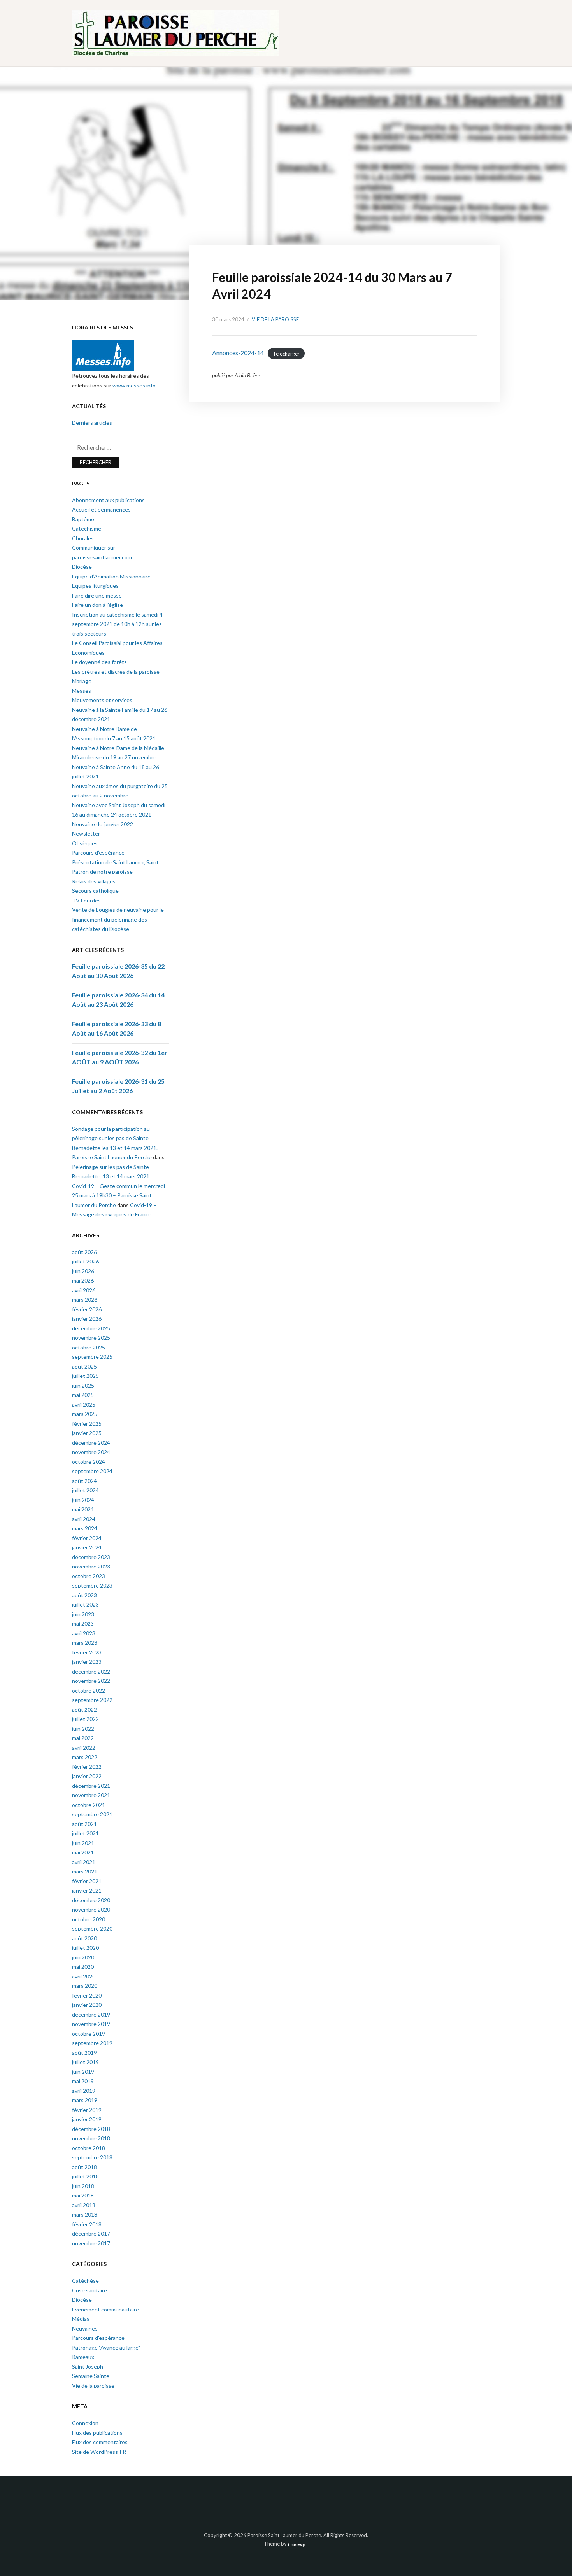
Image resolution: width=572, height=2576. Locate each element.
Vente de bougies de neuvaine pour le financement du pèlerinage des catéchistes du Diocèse (118, 919)
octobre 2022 (89, 1690)
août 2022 (84, 1709)
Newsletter (86, 833)
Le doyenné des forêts (99, 662)
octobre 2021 (89, 1805)
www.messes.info (134, 385)
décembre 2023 (91, 1557)
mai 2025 (83, 1395)
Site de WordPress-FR (99, 2452)
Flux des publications (97, 2433)
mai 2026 (83, 1280)
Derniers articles (92, 423)
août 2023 (84, 1595)
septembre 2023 (92, 1585)
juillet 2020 (85, 1948)
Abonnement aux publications (108, 500)
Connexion (85, 2423)
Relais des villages (94, 881)
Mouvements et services (102, 700)
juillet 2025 (85, 1376)
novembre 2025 (91, 1338)
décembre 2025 (91, 1328)
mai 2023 (83, 1624)
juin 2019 (83, 2072)
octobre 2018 (89, 2148)
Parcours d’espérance (98, 853)
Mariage (82, 681)
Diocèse (82, 567)
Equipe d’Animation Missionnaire (111, 576)
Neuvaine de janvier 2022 (103, 824)
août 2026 (84, 1252)
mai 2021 (83, 1852)
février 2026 (87, 1309)
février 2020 (87, 1995)
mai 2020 (83, 1967)
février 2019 (87, 2110)
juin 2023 (83, 1614)
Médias (81, 2319)
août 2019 (84, 2053)
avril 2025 (84, 1405)
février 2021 (87, 1881)
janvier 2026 (87, 1319)
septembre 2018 (92, 2157)
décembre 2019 (91, 2014)
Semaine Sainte (91, 2376)
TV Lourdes (86, 900)
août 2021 (84, 1824)
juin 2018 (83, 2186)
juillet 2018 (85, 2176)
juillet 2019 (85, 2062)
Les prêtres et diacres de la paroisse (116, 672)
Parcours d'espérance (98, 2338)
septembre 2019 (92, 2043)
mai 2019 (83, 2081)
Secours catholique (95, 891)
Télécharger (286, 353)
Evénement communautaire (105, 2309)
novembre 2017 (91, 2243)
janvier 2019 (87, 2119)
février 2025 (87, 1424)
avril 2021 (84, 1862)
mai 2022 (83, 1738)
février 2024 (87, 1538)
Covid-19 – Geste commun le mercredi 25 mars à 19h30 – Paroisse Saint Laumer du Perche (118, 1195)
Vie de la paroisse (275, 319)
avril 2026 (84, 1290)
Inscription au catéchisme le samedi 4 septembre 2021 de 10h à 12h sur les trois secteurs (117, 624)
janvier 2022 (87, 1776)
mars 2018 (85, 2214)
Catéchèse (85, 2281)
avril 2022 (84, 1748)
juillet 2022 (85, 1719)
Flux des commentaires (100, 2442)
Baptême (83, 519)
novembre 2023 (91, 1566)
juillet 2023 (85, 1604)
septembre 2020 (92, 1928)
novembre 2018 (91, 2138)
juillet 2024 (85, 1490)
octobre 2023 (89, 1576)
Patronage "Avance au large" (106, 2347)
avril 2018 (84, 2205)
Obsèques (85, 843)
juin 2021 (83, 1843)
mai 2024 (83, 1509)
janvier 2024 (87, 1547)
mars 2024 (85, 1528)
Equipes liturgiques (95, 586)
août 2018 (84, 2167)
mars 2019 (85, 2100)
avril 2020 (84, 1976)
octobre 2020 (89, 1919)
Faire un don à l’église (97, 605)
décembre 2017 (91, 2233)
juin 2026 (83, 1271)
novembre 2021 (91, 1795)
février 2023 (87, 1652)
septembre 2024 (92, 1471)
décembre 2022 (91, 1671)
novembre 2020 (91, 1909)
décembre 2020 (91, 1900)
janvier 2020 (87, 2005)
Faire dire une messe (97, 595)
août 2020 (84, 1938)
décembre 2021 (91, 1786)
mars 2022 (85, 1757)
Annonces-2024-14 (238, 353)
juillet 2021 (85, 1833)
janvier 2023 (87, 1662)
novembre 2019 (91, 2024)
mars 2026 (85, 1299)
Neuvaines (85, 2328)
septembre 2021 (92, 1814)
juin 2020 (83, 1957)
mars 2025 (85, 1414)
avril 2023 (84, 1633)
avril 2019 (84, 2091)
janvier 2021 (87, 1890)
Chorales (83, 538)
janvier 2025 (87, 1433)
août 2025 (84, 1366)
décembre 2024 (91, 1443)
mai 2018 (83, 2195)
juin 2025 (83, 1385)
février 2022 (87, 1767)
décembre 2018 (91, 2129)
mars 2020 (85, 1986)
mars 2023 (85, 1643)
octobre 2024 (89, 1462)
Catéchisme (87, 528)
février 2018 (87, 2224)
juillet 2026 (85, 1261)
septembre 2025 (92, 1357)
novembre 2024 (91, 1452)
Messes (82, 691)
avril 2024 (84, 1519)
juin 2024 (83, 1500)
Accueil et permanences (101, 509)
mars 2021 (85, 1871)
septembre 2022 (92, 1700)
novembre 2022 (91, 1681)
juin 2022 (83, 1729)
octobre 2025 (89, 1347)
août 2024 (84, 1481)
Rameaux (83, 2357)
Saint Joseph (88, 2367)
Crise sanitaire (89, 2290)
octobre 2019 (89, 2034)
